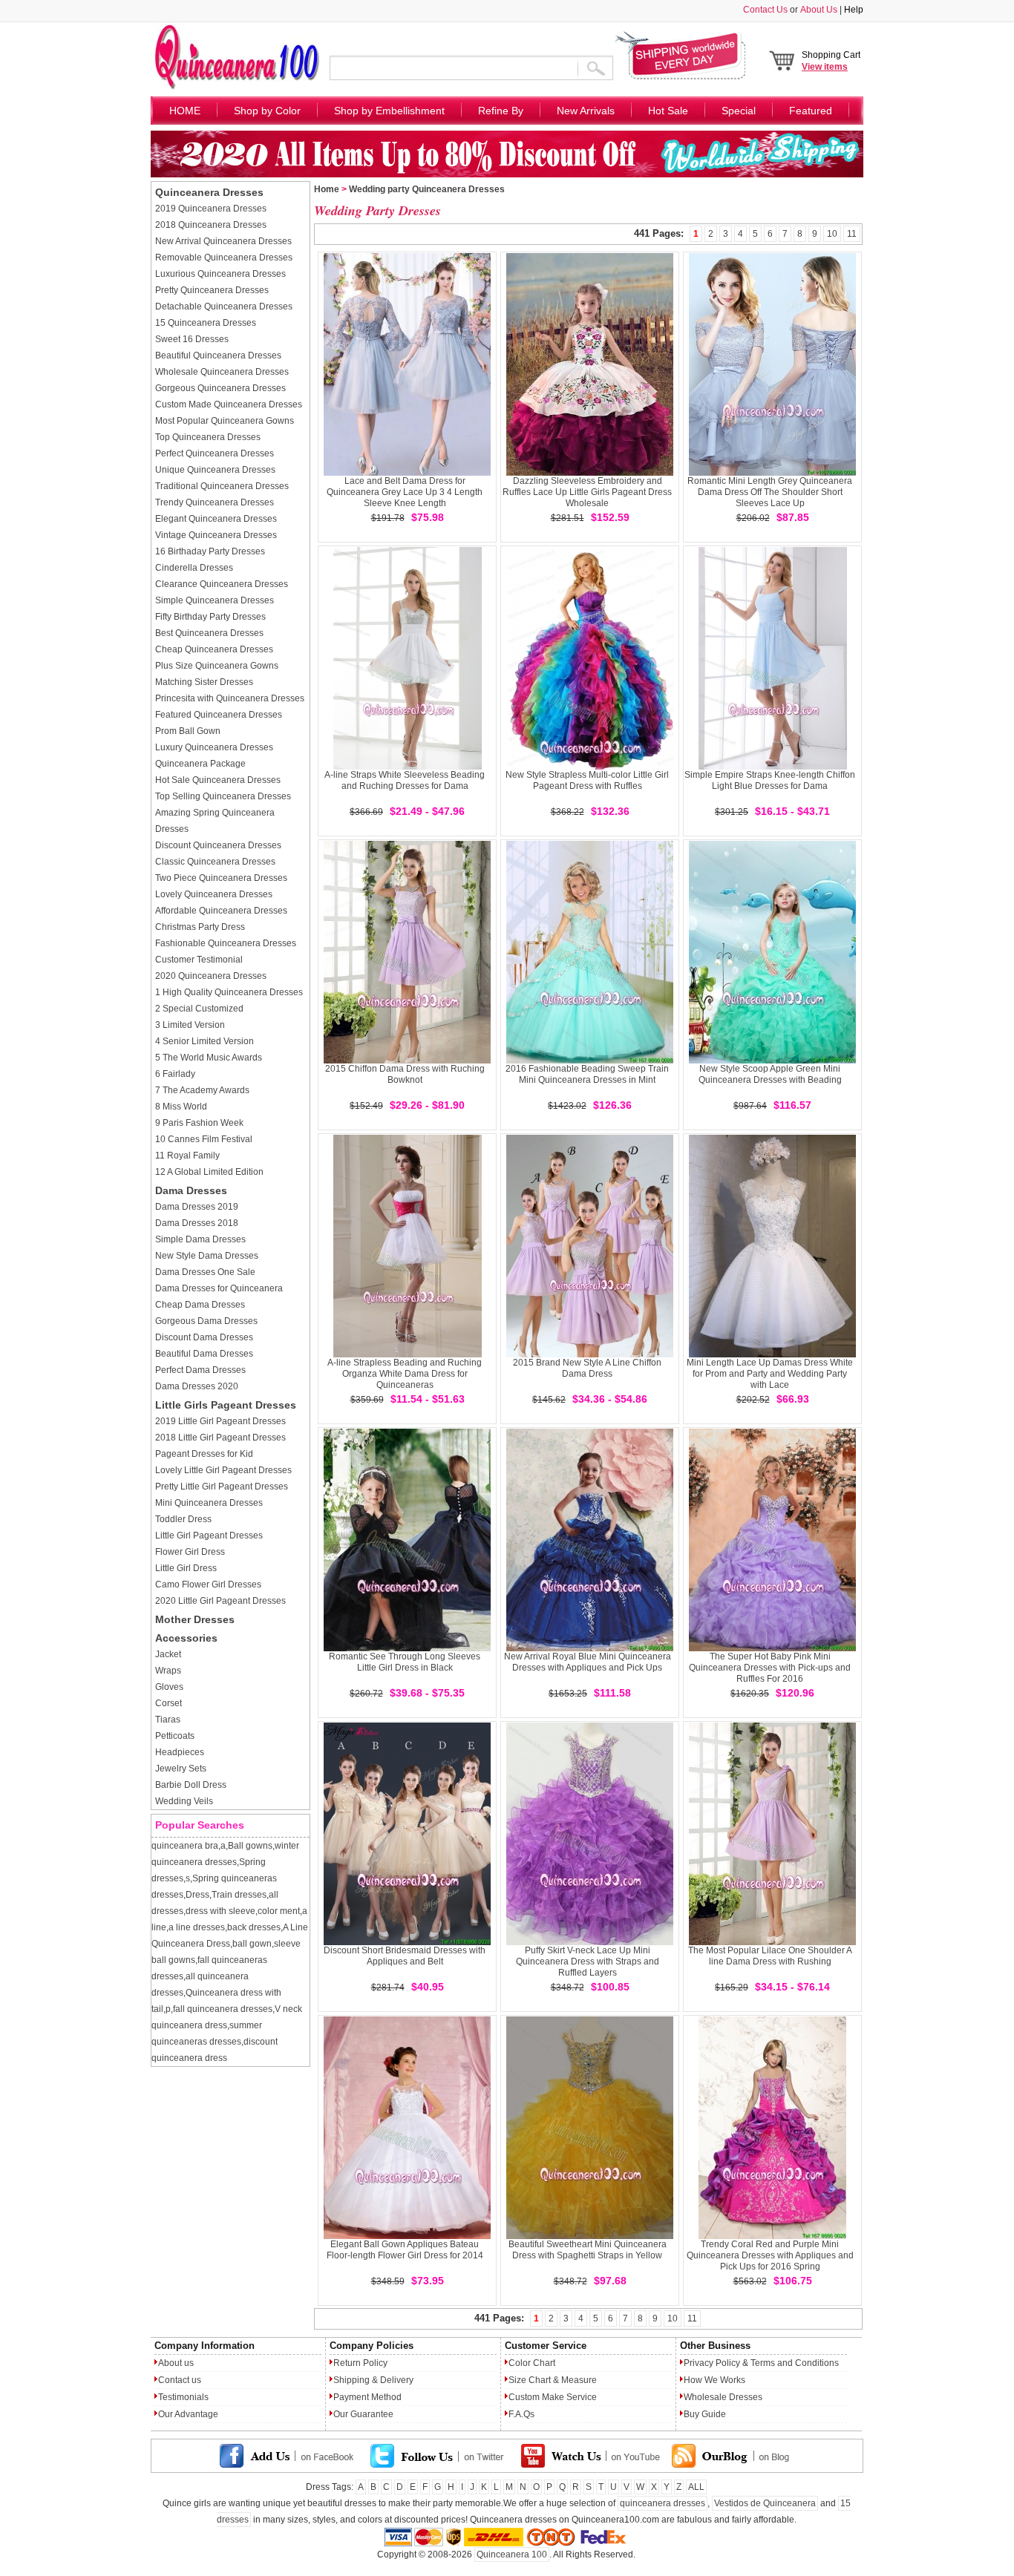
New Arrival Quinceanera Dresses (223, 241)
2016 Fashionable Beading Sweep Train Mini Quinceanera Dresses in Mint (587, 1074)
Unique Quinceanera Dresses (215, 470)
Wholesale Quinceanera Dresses (222, 372)
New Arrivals (586, 111)
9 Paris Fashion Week (199, 1123)
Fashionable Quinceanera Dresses (226, 943)
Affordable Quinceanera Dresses (221, 911)
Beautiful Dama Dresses (204, 1354)
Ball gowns (250, 1846)
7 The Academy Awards (202, 1090)
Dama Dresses (191, 1190)
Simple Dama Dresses (200, 1239)
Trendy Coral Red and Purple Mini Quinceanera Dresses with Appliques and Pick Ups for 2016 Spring (770, 2255)
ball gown (252, 1944)
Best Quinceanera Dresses (209, 633)
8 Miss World (181, 1107)
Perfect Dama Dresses (200, 1370)
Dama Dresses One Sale (205, 1272)
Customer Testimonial (199, 960)
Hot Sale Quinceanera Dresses (218, 780)
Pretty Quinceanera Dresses (212, 290)
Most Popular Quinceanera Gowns (225, 421)
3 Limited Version (190, 1025)
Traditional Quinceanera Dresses (222, 486)
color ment (279, 1911)
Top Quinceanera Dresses (208, 437)
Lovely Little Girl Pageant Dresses (223, 1470)
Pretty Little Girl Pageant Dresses (222, 1487)
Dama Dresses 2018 (197, 1223)
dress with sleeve (220, 1911)
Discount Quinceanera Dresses (218, 845)
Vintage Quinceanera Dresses (216, 535)
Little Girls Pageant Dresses (226, 1405)
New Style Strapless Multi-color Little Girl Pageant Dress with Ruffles (587, 780)
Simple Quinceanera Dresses (215, 600)
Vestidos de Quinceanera (765, 2503)
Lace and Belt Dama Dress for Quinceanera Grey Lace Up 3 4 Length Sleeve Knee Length (405, 492)
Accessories (186, 1638)
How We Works (714, 2380)
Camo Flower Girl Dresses (208, 1584)
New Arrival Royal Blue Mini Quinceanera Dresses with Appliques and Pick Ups (588, 1662)
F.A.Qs (521, 2414)
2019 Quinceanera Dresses (211, 209)
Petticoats (175, 1736)
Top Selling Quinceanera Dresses (223, 796)
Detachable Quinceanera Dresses (224, 307)
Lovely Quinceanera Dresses (214, 894)
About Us (819, 10)
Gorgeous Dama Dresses (206, 1321)
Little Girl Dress (186, 1568)
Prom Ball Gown (188, 731)
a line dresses (197, 1927)
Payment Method (367, 2397)
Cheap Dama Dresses (200, 1305)
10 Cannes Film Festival (204, 1139)
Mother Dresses (195, 1619)
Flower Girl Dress (190, 1552)
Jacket (168, 1654)
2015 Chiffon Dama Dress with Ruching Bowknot (405, 1074)
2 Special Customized (199, 1009)
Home (327, 189)
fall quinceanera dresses (223, 2009)
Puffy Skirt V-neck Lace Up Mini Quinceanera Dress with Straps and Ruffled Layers (588, 1962)
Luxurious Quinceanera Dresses (220, 274)
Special (739, 111)
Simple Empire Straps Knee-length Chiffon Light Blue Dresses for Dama (770, 780)
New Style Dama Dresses (207, 1256)
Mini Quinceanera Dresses (209, 1503)
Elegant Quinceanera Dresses (216, 519)
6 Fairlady (175, 1074)
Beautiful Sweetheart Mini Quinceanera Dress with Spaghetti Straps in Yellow (588, 2250)
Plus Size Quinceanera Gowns (217, 666)
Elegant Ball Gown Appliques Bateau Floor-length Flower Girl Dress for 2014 (405, 2250)
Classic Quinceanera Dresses (215, 862)
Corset (169, 1703)
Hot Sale (668, 111)
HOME (185, 111)
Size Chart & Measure (553, 2380)
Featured (811, 111)
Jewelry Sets (181, 1769)
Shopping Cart (831, 61)
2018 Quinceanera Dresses (211, 225)
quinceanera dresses (663, 2503)
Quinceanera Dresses (209, 192)
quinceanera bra (185, 1846)
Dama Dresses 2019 (197, 1207)
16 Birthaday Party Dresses (210, 551)
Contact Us (765, 10)
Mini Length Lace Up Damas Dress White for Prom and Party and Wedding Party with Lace (770, 1374)
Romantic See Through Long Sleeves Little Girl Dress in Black (405, 1662)
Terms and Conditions (795, 2363)
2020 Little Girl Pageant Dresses (220, 1601)
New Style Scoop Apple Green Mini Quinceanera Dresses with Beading (770, 1074)
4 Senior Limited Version (205, 1041)
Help (854, 10)
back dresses (254, 1927)
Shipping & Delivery (373, 2380)
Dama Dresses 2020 (197, 1386)
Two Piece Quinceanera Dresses (221, 878)
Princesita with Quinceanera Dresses (230, 698)
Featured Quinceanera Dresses (219, 715)
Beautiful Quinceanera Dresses (218, 355)
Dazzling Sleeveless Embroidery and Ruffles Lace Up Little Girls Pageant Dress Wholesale (587, 492)
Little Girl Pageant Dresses (209, 1536)
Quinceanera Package (200, 764)
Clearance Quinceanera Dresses (222, 584)
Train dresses (239, 1895)
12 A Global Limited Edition (209, 1172)
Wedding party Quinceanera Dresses (427, 189)
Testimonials (183, 2397)
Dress (197, 1895)
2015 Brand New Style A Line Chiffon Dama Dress (587, 1368)
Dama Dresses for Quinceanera (219, 1288)
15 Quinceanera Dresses (206, 323)
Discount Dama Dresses (204, 1337)
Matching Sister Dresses (204, 682)
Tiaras (168, 1720)
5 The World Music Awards (209, 1058)
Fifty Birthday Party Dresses (210, 617)
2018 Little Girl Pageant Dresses (220, 1438)
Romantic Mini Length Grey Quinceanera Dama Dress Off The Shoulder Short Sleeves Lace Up (770, 492)
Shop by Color (267, 111)
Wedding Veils (184, 1801)
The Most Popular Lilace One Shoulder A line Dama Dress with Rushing (770, 1956)
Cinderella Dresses (194, 568)
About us (176, 2363)
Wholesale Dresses (723, 2397)
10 (832, 234)
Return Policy (360, 2363)
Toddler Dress (183, 1519)
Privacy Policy (712, 2363)
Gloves (169, 1687)
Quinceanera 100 (512, 2554)
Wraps (168, 1671)
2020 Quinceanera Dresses (211, 976)
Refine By (501, 111)
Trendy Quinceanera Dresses (215, 502)
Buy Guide (705, 2414)
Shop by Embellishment (389, 111)
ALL (696, 2487)
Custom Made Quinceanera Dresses (229, 404)
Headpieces (180, 1752)
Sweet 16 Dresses (192, 339)
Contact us (180, 2380)
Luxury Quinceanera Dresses (214, 747)
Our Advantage (188, 2414)
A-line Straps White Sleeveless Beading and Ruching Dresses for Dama (405, 780)
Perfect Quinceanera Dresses (215, 453)
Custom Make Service (553, 2397)
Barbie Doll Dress (191, 1785)
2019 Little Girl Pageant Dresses (220, 1421)
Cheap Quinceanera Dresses (214, 649)
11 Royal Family (187, 1156)
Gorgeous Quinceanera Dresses (220, 388)
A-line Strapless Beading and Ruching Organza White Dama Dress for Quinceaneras (405, 1374)
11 (852, 234)
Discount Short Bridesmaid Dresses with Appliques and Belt (405, 1956)
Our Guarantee (363, 2414)
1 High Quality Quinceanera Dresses (229, 992)
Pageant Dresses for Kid (204, 1454)
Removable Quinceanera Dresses (224, 258)
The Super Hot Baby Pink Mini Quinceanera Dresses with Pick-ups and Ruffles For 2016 (770, 1668)
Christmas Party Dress (200, 927)
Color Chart (532, 2363)
